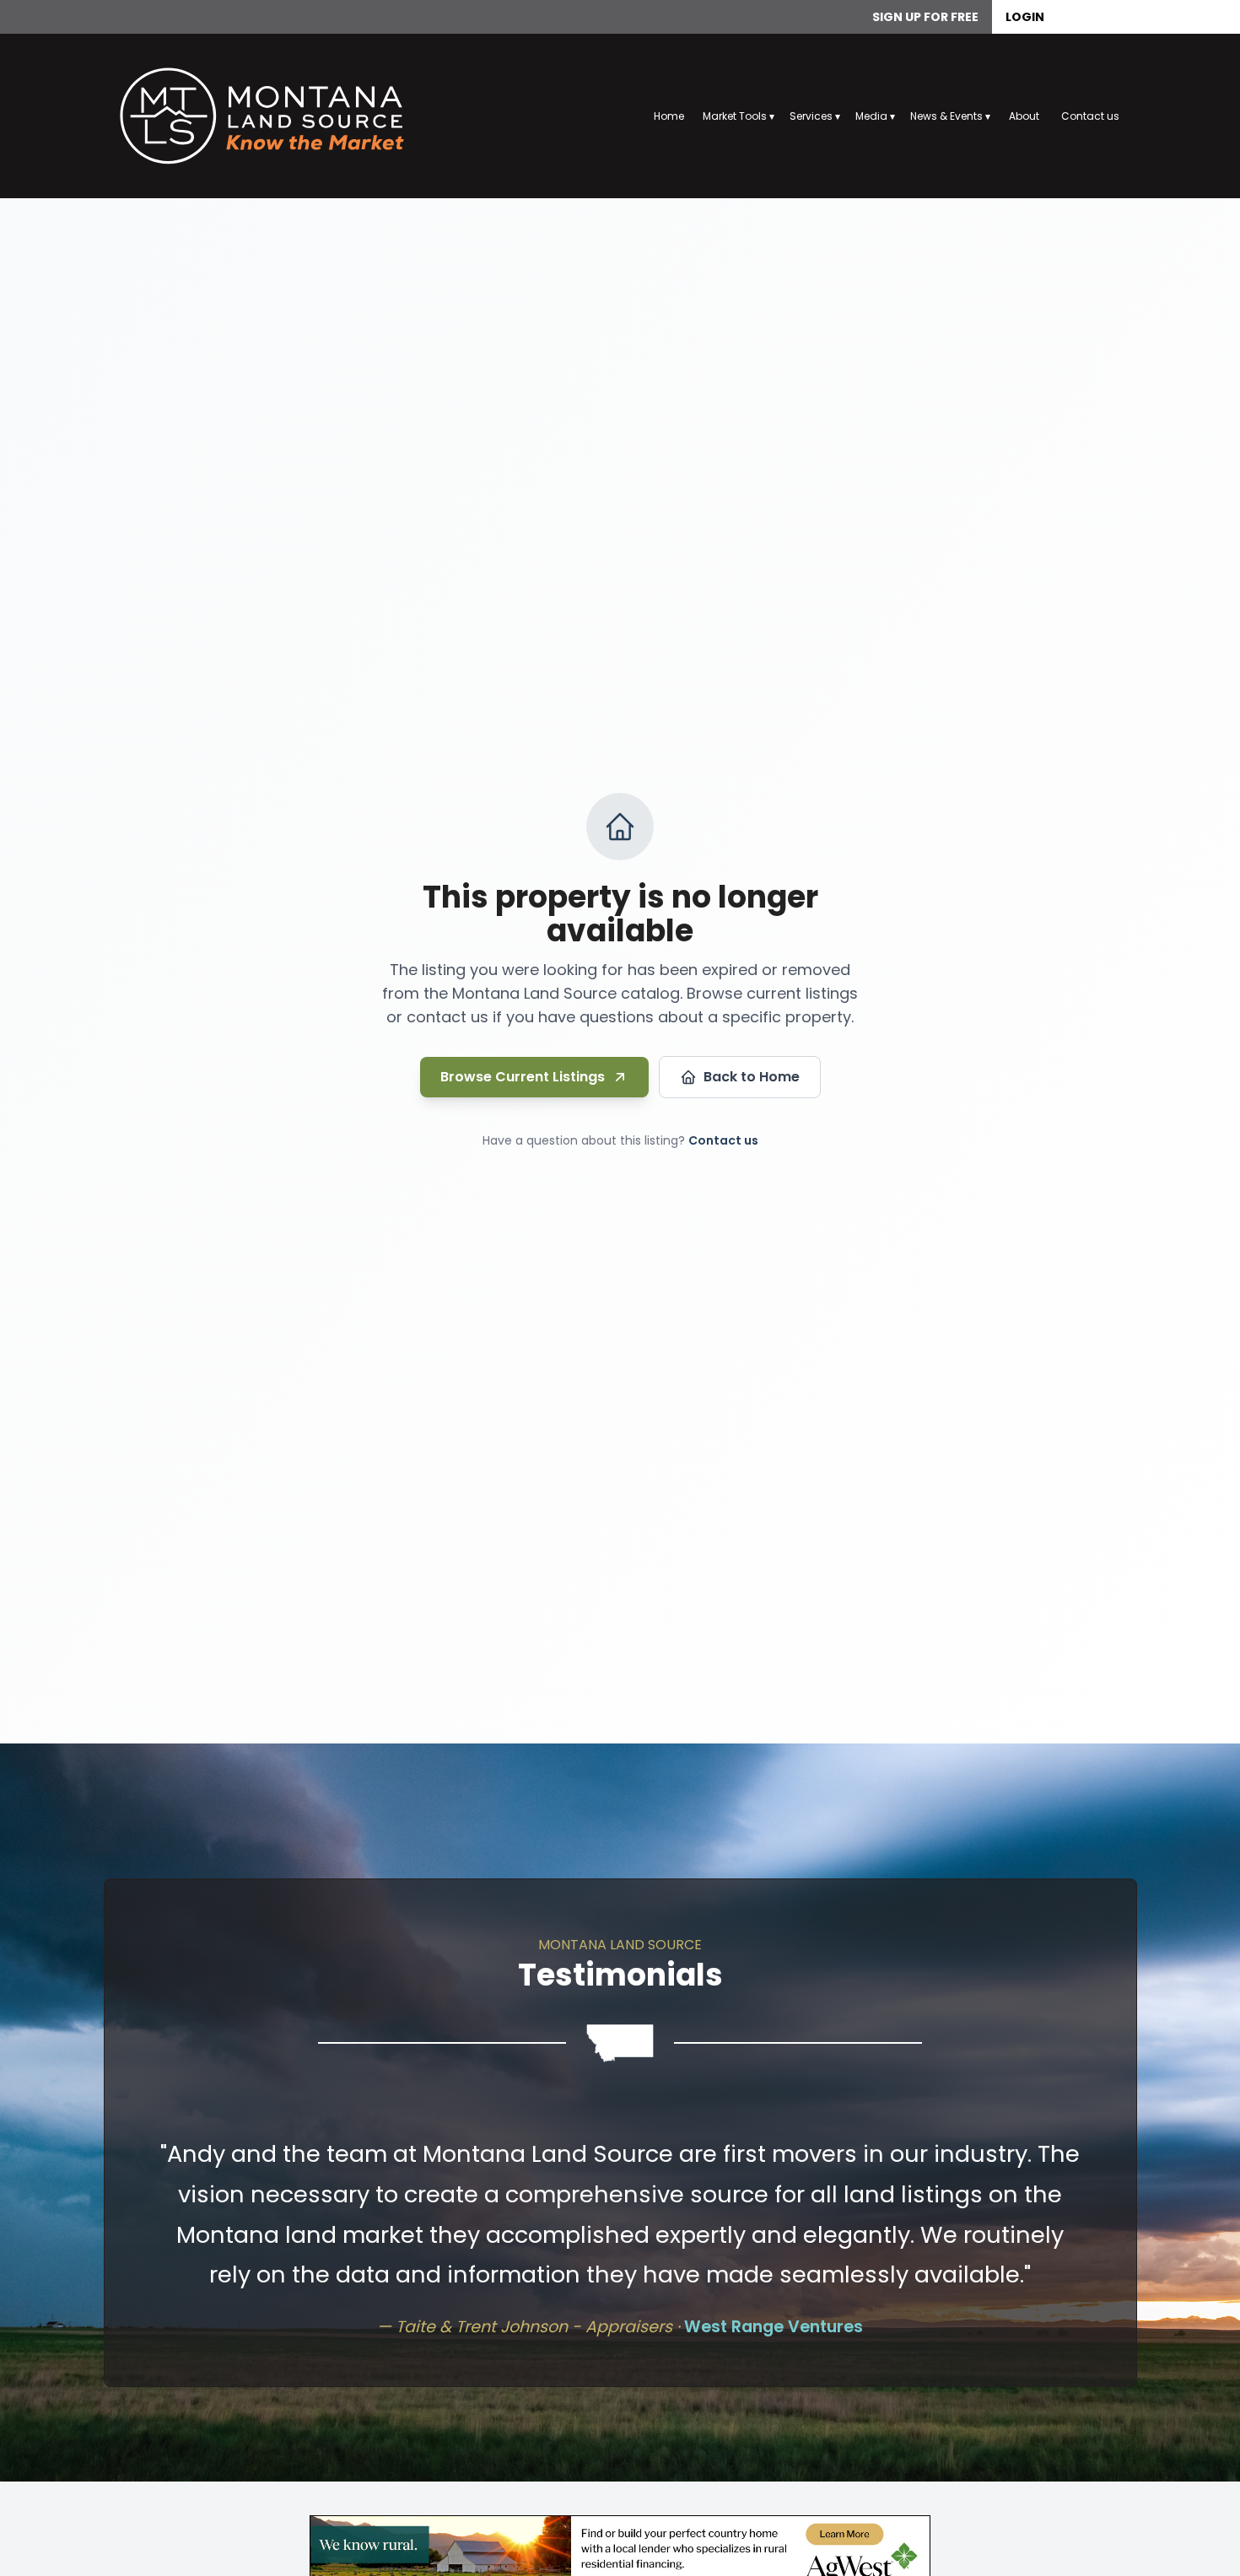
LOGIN (1025, 17)
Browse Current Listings (523, 1077)
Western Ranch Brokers (704, 2247)
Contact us (1090, 116)
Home (669, 116)
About (1024, 116)
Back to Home (752, 1077)
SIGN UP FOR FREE (925, 17)
